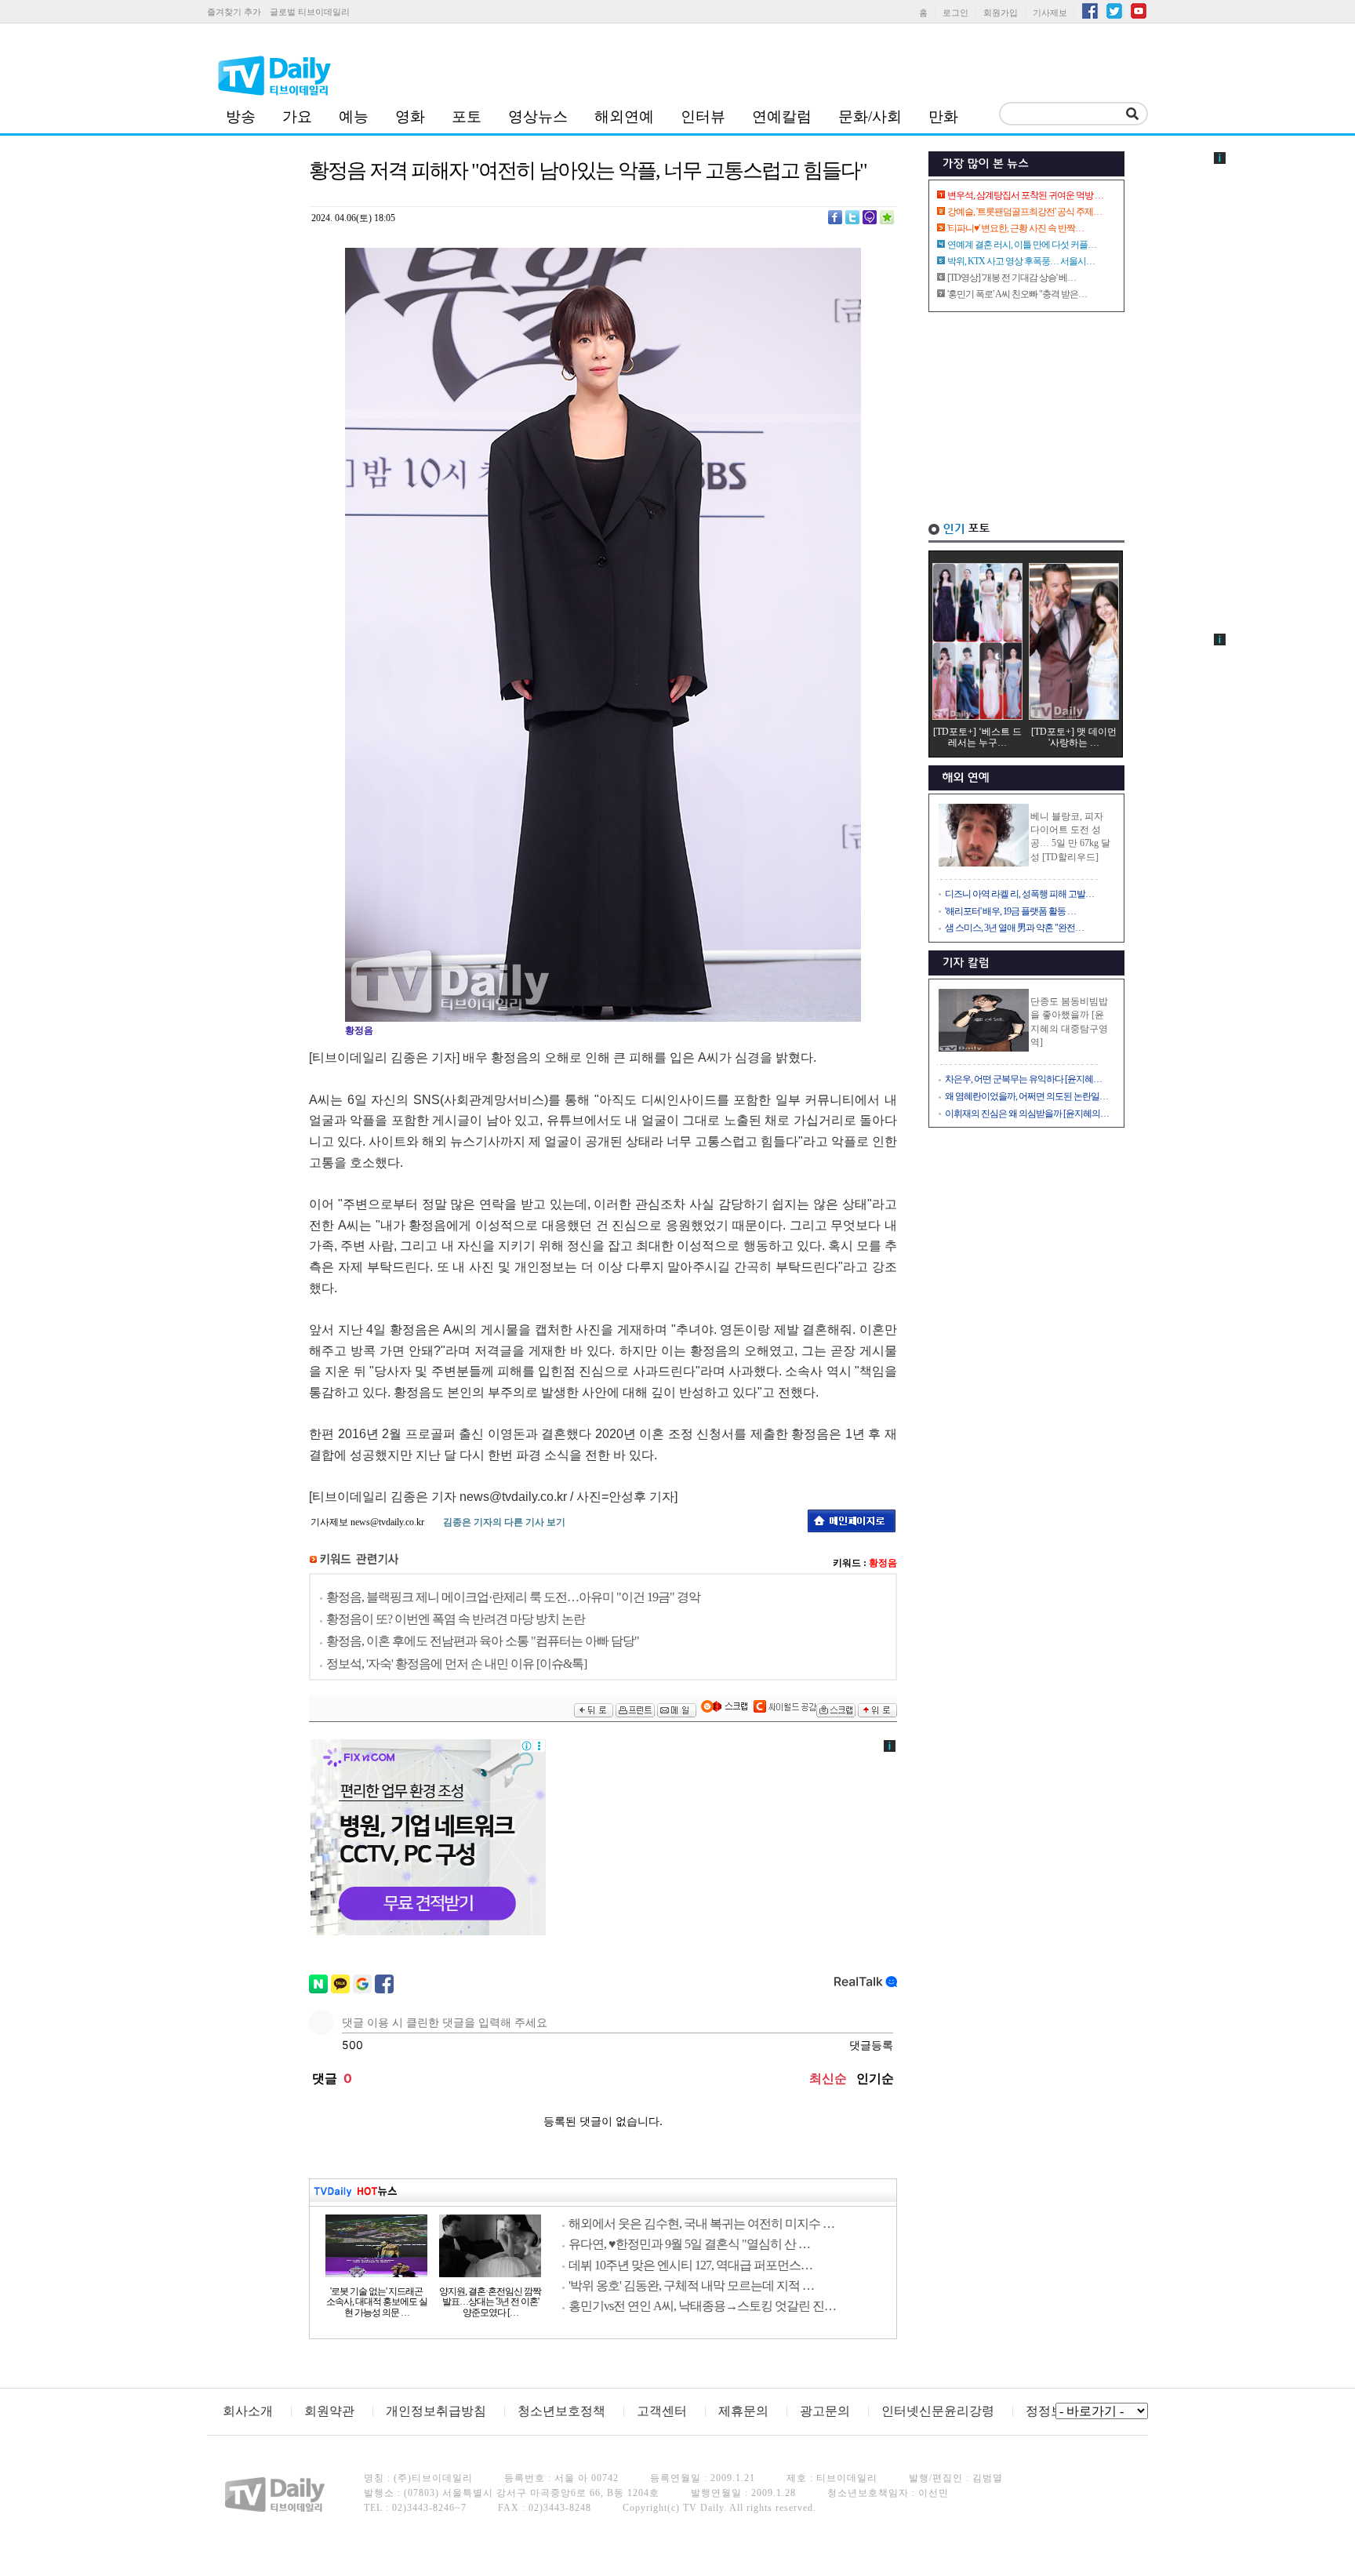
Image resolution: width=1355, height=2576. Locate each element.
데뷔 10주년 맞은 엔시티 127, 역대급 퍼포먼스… (690, 2265)
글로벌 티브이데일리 (310, 12)
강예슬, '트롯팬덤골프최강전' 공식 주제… (1024, 212)
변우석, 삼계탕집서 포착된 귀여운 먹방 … (1025, 195)
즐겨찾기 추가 (234, 12)
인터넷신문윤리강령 (938, 2411)
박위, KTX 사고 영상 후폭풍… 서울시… (1021, 261)
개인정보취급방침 (436, 2411)
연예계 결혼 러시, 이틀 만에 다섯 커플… (1022, 245)
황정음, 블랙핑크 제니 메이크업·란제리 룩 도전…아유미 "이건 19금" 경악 (513, 1597)
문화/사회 (870, 116)
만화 (943, 116)
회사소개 (248, 2411)
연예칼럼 (782, 116)
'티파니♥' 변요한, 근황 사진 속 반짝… (1015, 228)
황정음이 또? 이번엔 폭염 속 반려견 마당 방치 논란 (456, 1619)
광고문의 (825, 2411)
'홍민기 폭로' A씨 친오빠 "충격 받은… (1017, 294)
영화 (410, 116)
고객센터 (662, 2411)
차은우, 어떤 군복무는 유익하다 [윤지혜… (1023, 1079)
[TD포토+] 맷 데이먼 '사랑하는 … (1074, 737)
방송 (241, 116)
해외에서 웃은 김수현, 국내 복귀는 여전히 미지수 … (701, 2224)
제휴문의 (743, 2411)
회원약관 (329, 2411)
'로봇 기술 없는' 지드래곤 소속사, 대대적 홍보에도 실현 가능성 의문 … (377, 2302)
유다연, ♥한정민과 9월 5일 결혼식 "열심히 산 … (689, 2244)
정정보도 (1051, 2411)
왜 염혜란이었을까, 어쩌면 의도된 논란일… (1026, 1096)
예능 (354, 116)
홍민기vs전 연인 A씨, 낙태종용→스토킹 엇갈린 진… (702, 2306)
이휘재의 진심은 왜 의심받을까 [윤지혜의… (1027, 1114)
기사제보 (1050, 13)
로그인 (955, 13)
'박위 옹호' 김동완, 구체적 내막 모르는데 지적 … (691, 2285)
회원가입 (1001, 13)
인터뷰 (703, 116)
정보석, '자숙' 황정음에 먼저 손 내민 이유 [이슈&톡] (456, 1664)
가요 (297, 116)
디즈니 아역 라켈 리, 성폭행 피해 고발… (1019, 894)
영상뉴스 (538, 116)
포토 (467, 116)
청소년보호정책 (561, 2411)
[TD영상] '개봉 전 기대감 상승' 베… (1012, 278)
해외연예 (624, 116)
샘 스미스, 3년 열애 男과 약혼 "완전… (1014, 928)
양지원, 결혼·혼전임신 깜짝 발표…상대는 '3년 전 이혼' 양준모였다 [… (490, 2302)
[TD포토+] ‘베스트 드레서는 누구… (977, 737)
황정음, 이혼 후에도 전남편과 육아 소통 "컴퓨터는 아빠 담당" (483, 1641)
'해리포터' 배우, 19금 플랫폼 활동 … (1010, 911)
